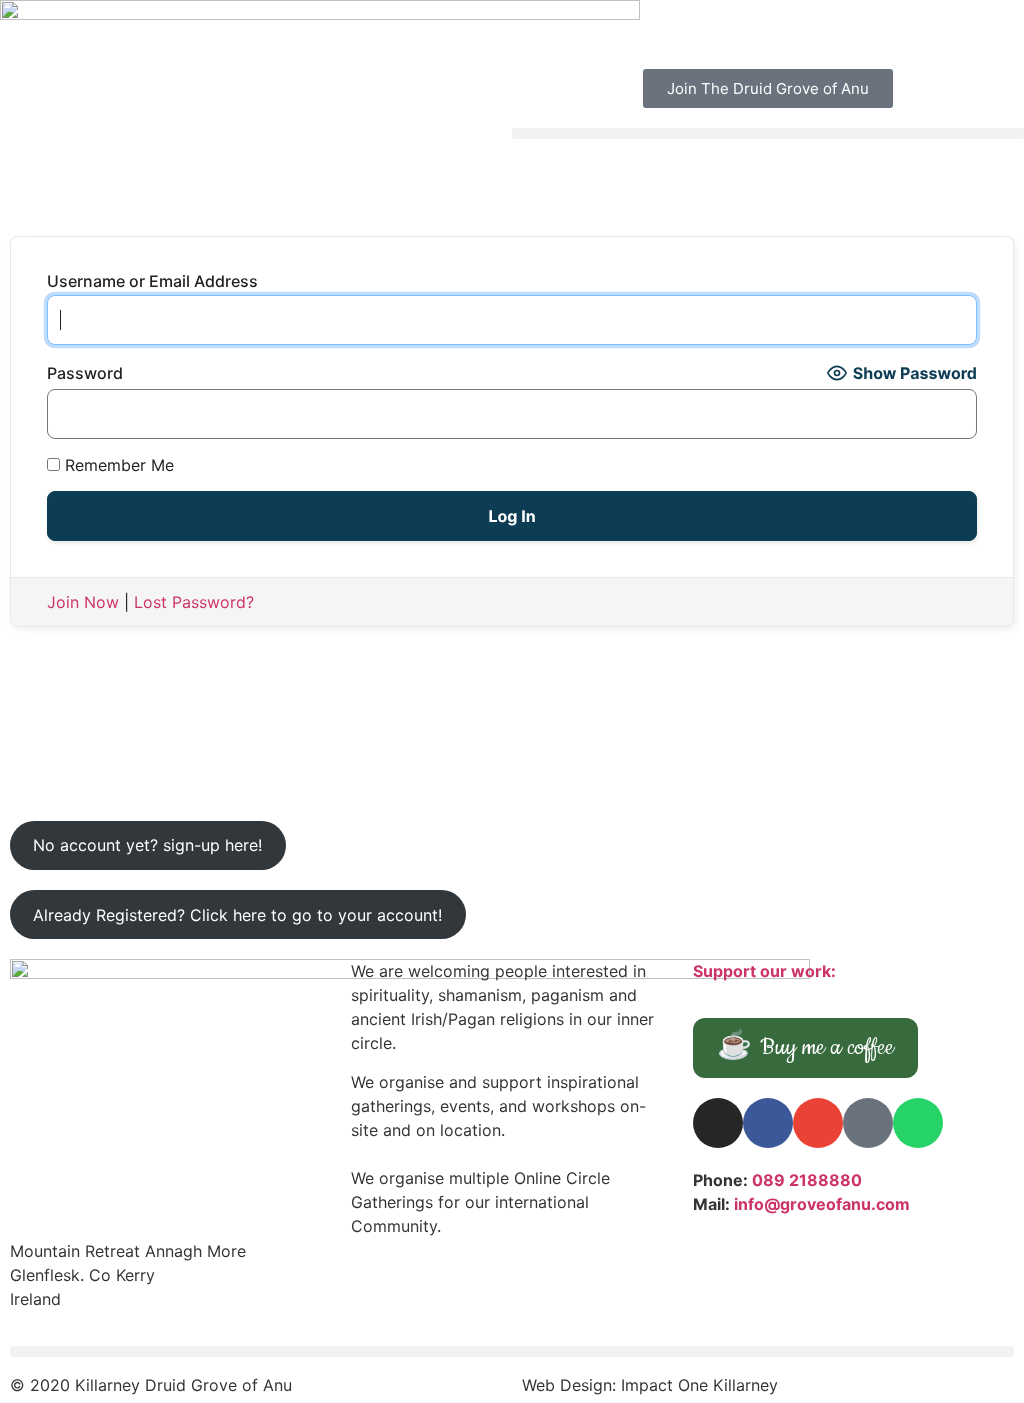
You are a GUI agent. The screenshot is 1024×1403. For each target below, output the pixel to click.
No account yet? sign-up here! (147, 845)
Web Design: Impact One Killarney (650, 1385)
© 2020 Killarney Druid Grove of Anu (151, 1385)
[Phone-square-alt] (868, 1123)
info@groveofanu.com (822, 1204)
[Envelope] (818, 1123)
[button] (768, 133)
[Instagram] (718, 1123)
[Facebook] (768, 1123)
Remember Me (117, 465)
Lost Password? (194, 602)
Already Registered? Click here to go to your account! (237, 915)
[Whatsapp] (918, 1123)
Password (85, 373)
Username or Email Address (152, 281)
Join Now (83, 602)
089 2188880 (807, 1180)
